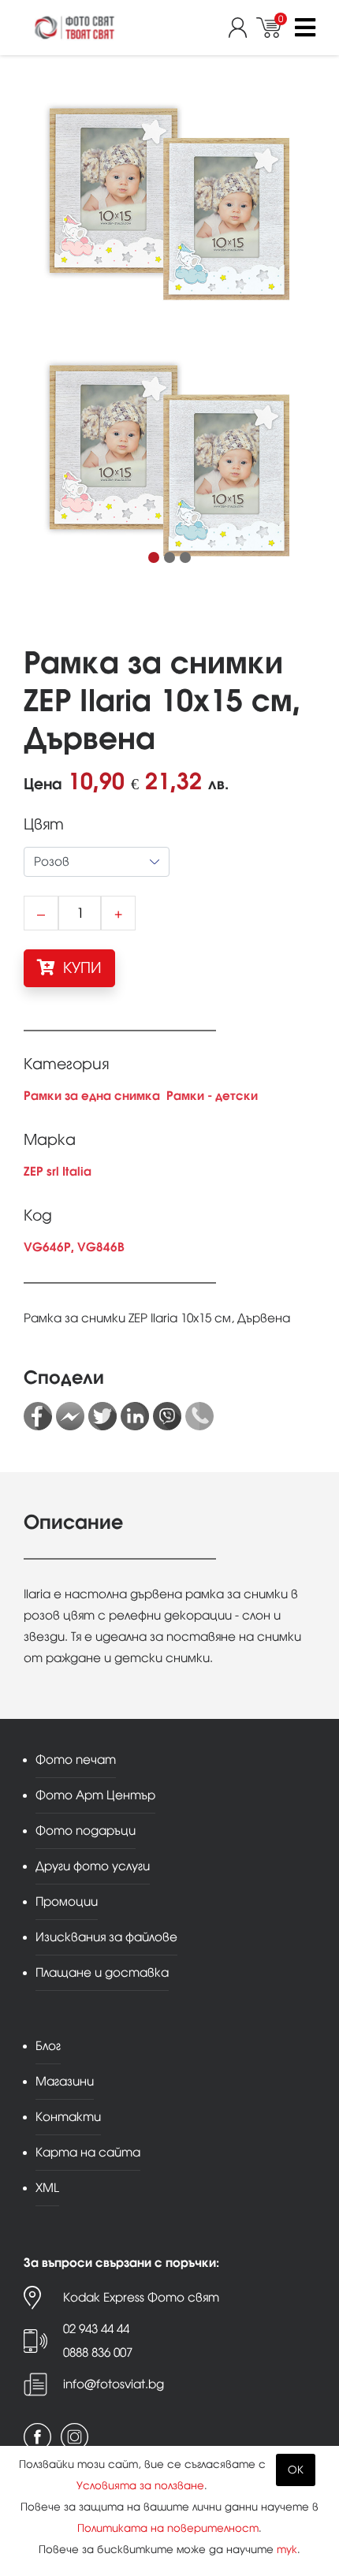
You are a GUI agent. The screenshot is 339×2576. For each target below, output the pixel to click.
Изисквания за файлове (106, 1937)
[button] (154, 557)
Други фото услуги (93, 1866)
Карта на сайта (88, 2152)
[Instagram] (75, 2437)
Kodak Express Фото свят (141, 2297)
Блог (48, 2046)
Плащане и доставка (102, 1972)
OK (296, 2470)
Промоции (67, 1901)
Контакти (68, 2117)
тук (287, 2550)
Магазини (65, 2081)
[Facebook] (38, 1416)
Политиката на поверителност (168, 2528)
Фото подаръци (86, 1830)
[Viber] (167, 1416)
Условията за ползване (140, 2486)
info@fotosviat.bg (114, 2384)
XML (47, 2188)
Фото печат (76, 1760)
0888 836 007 (98, 2352)
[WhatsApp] (199, 1416)
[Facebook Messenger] (70, 1416)
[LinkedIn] (135, 1416)
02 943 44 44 (96, 2329)
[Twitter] (102, 1416)
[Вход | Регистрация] (242, 28)
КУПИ (80, 968)
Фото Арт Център (95, 1795)
